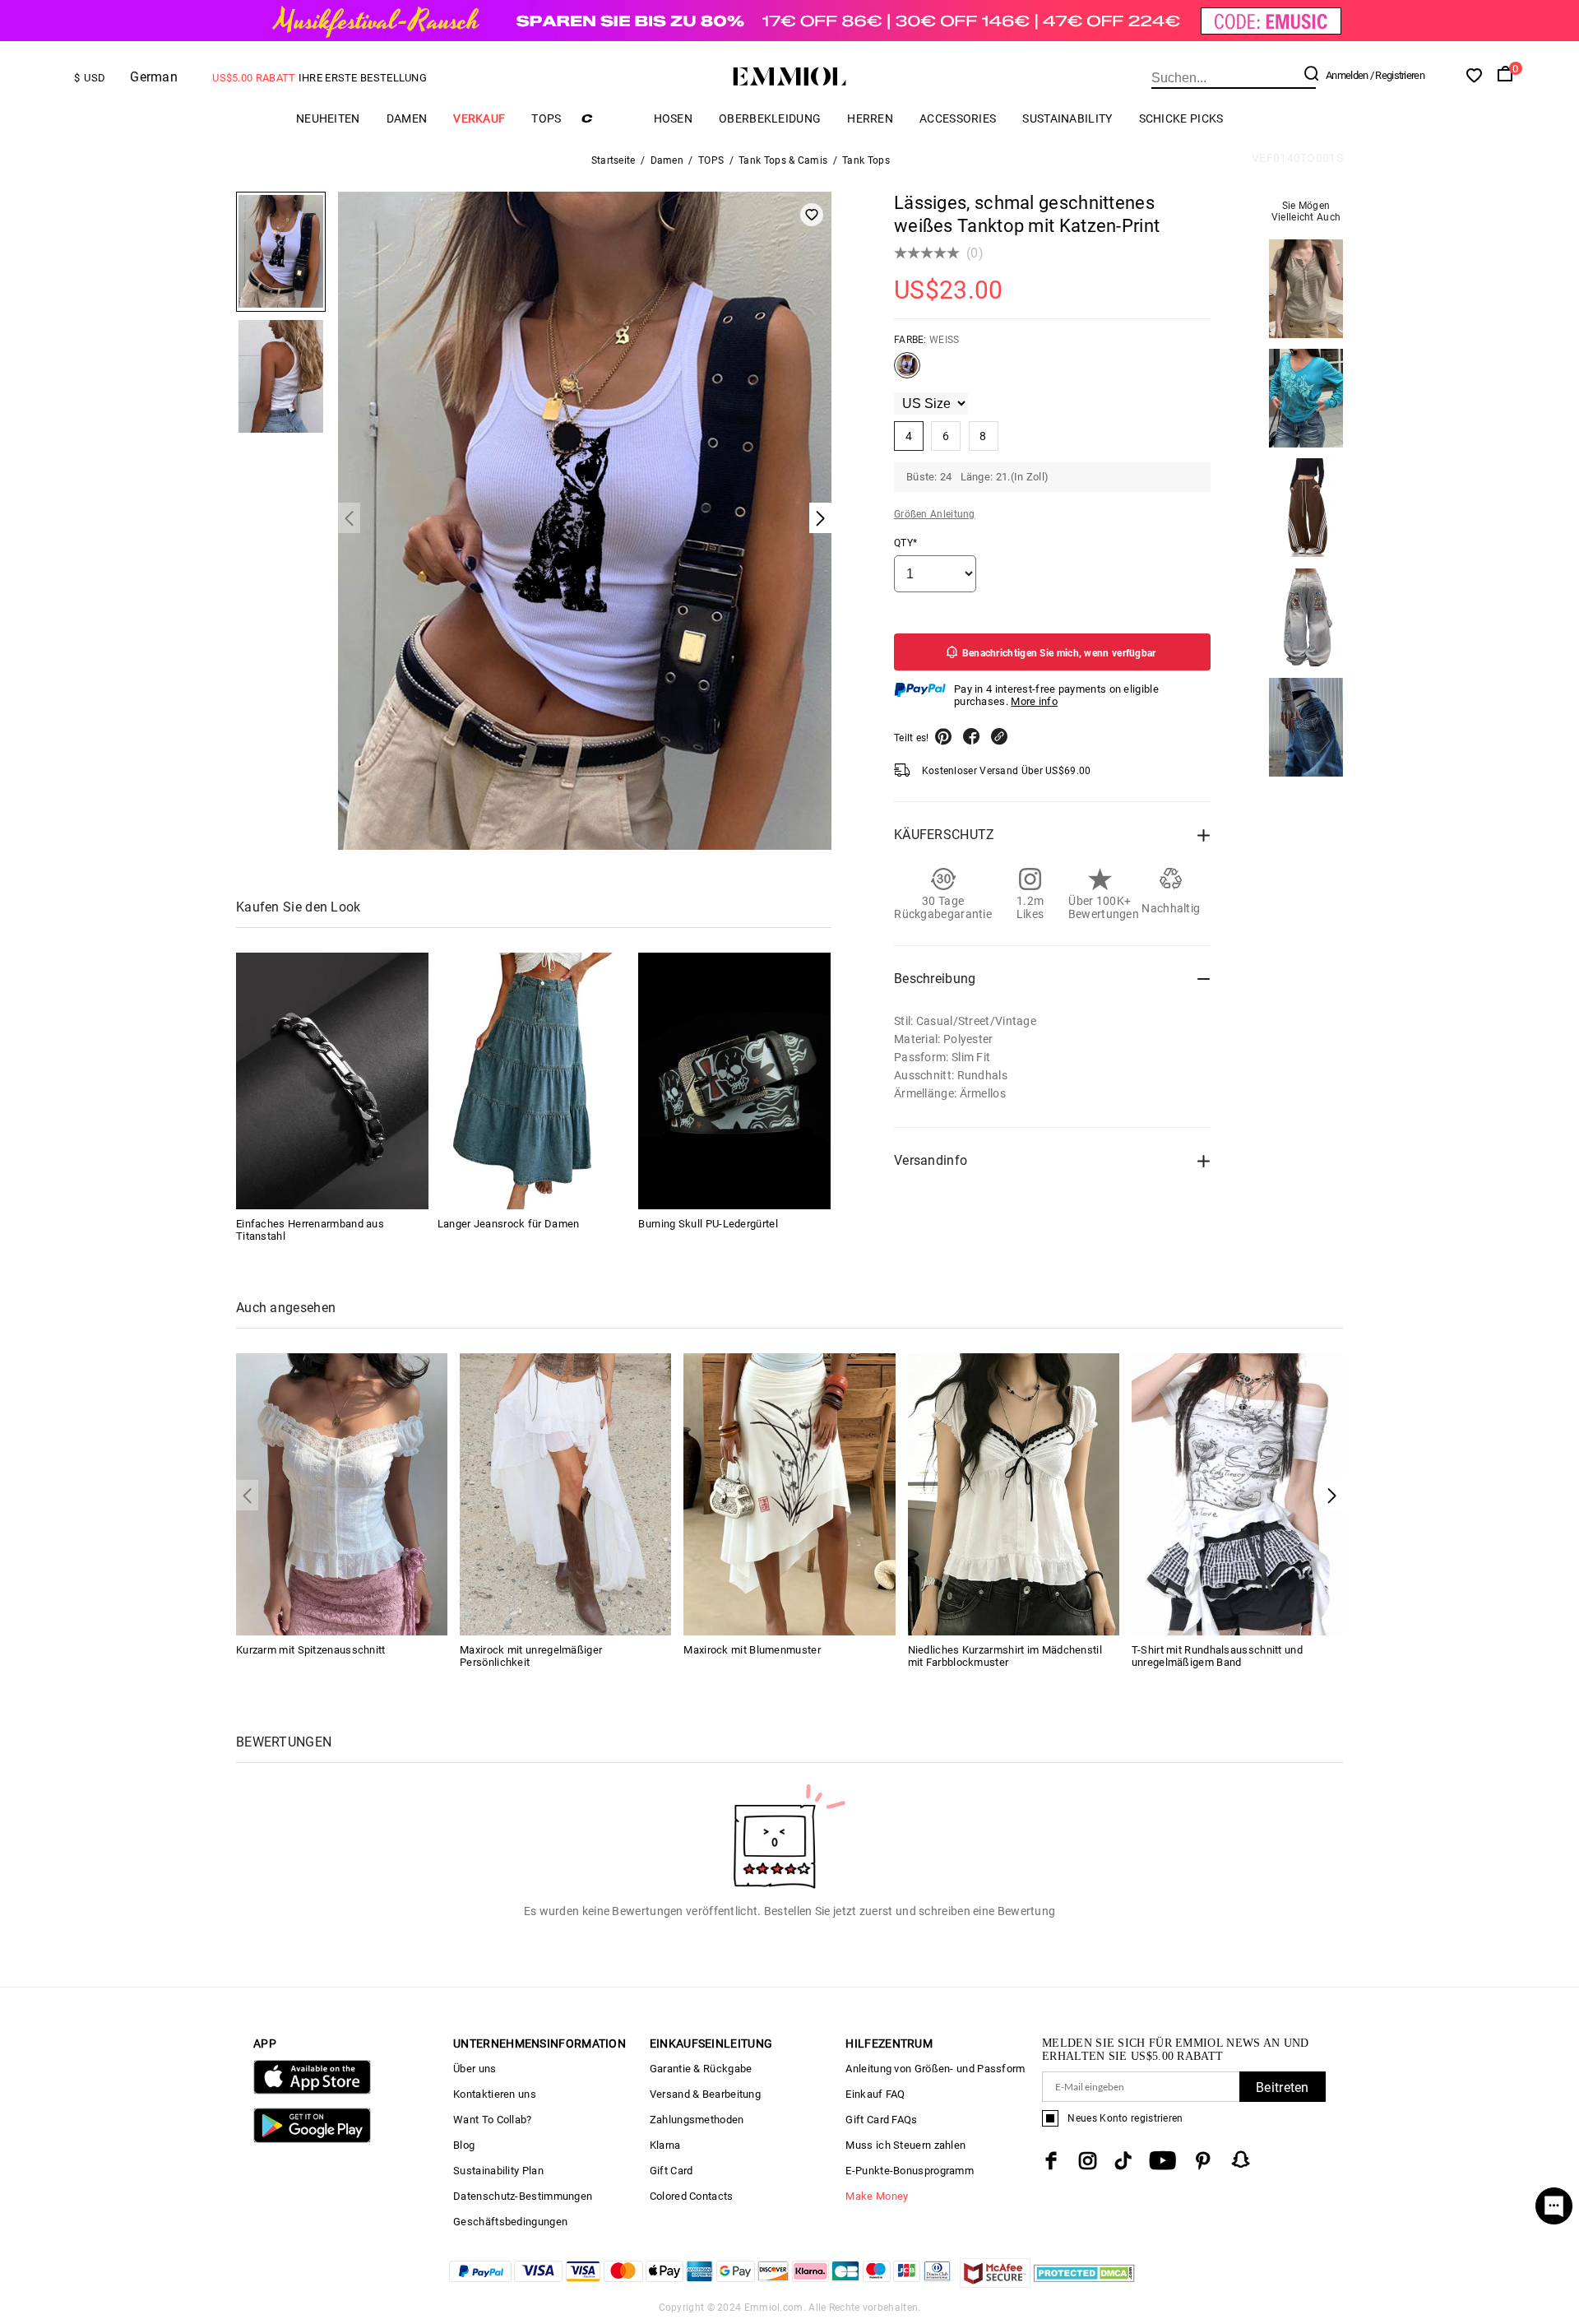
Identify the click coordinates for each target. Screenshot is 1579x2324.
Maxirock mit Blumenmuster (752, 1650)
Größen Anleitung (935, 514)
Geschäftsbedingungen (510, 2222)
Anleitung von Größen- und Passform (935, 2069)
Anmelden (1347, 75)
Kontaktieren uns (495, 2094)
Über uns (475, 2069)
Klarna (665, 2145)
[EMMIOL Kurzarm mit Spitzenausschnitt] (342, 1493)
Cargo (608, 118)
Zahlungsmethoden (697, 2120)
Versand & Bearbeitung (705, 2094)
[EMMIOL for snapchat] (1241, 2159)
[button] (1332, 1495)
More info (1034, 701)
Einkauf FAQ (875, 2094)
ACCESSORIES (958, 118)
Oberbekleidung (770, 118)
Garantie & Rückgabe (701, 2069)
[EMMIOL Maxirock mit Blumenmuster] (789, 1493)
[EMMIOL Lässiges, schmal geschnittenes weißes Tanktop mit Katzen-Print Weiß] (907, 372)
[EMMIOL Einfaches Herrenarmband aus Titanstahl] (332, 1081)
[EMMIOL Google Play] (312, 2139)
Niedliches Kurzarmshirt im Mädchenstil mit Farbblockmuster (1005, 1656)
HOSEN (674, 118)
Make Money (877, 2196)
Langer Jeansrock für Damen (509, 1224)
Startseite (614, 160)
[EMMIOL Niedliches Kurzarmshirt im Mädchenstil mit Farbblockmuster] (1014, 1493)
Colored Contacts (692, 2196)
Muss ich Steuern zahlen (905, 2145)
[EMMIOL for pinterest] (1203, 2161)
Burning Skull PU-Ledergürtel (708, 1224)
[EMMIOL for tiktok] (1123, 2161)
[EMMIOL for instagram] (1088, 2161)
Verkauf (479, 118)
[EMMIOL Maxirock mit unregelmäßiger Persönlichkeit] (565, 1493)
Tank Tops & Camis (783, 160)
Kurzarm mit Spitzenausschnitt (311, 1650)
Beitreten (1283, 2087)
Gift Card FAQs (881, 2120)
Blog (464, 2145)
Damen (407, 118)
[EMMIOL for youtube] (1162, 2161)
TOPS (546, 118)
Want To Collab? (493, 2120)
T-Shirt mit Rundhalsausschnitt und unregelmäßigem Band (1217, 1656)
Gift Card (671, 2171)
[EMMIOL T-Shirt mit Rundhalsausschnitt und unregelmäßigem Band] (1237, 1493)
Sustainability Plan (498, 2171)
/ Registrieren (1397, 75)
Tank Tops (866, 160)
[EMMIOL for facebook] (1051, 2161)
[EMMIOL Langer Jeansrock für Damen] (534, 1081)
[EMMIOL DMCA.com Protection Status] (1084, 2283)
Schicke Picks (1181, 118)
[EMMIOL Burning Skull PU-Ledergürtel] (734, 1081)
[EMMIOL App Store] (312, 2091)
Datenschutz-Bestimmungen (523, 2196)
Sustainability (1067, 118)
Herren (870, 118)
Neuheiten (328, 118)
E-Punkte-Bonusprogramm (910, 2171)
